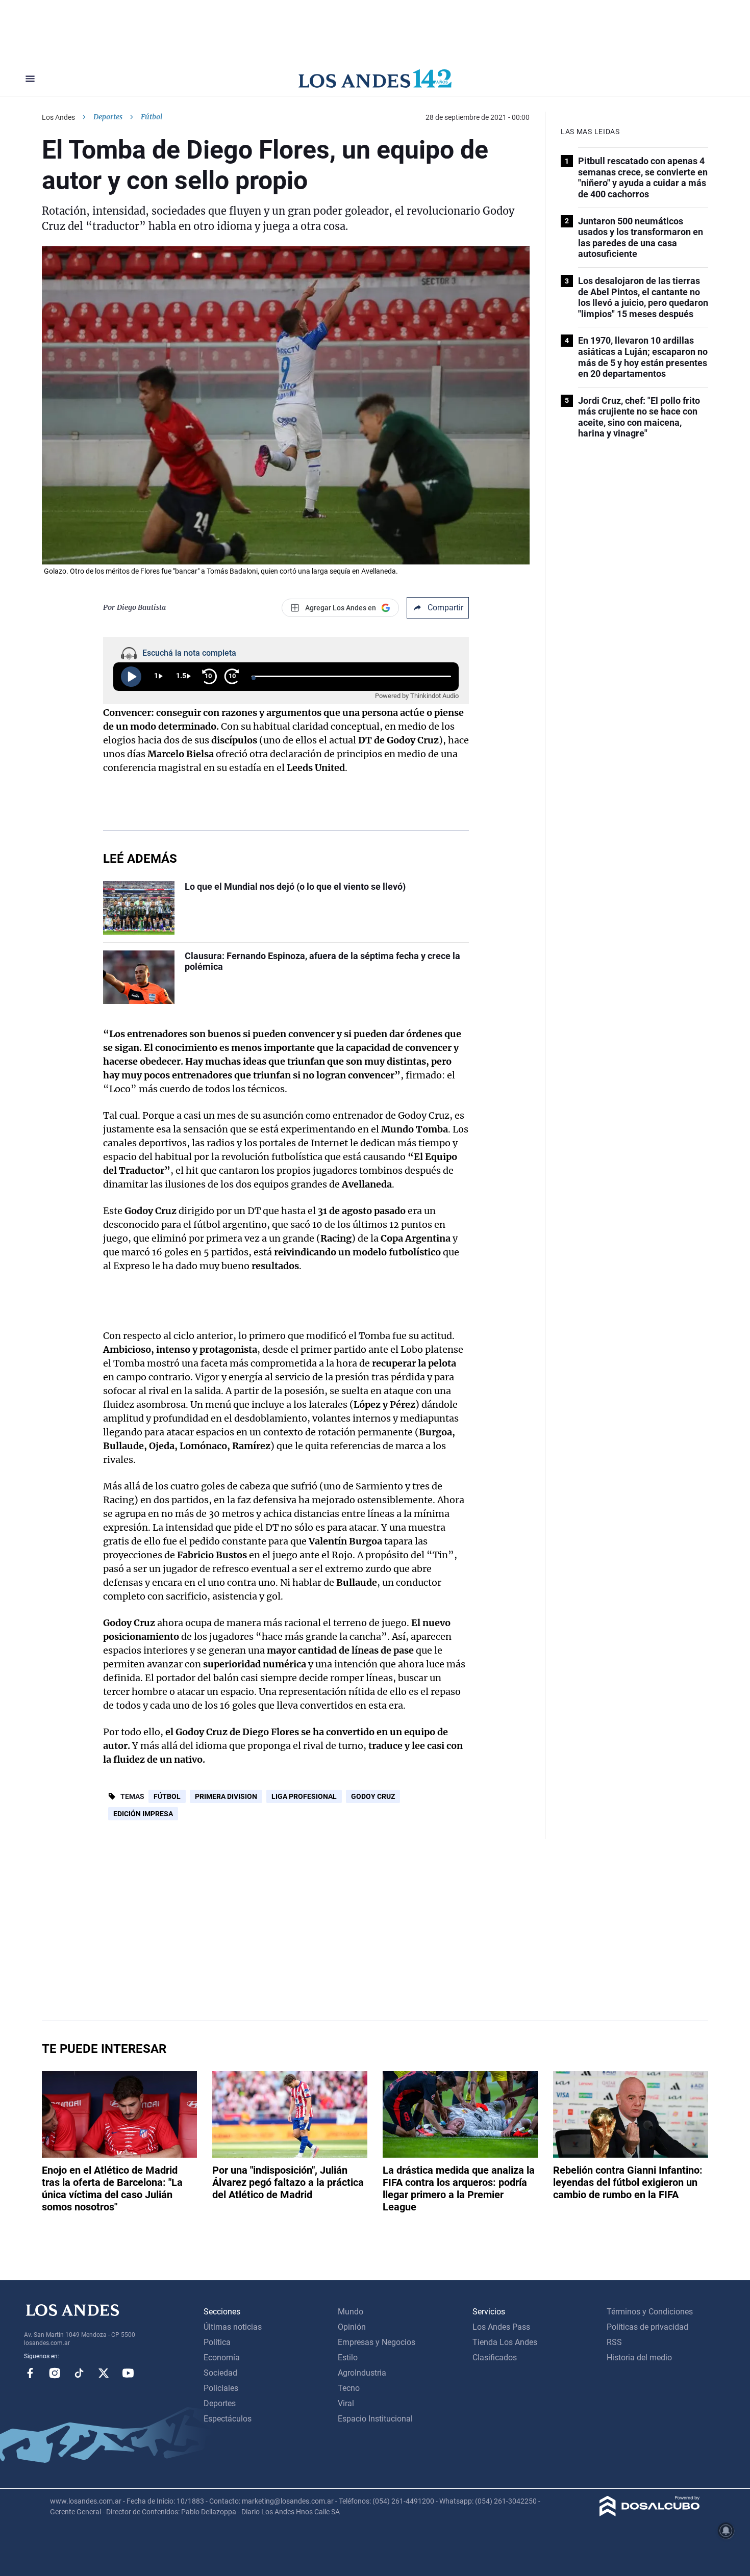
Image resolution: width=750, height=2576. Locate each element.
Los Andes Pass (501, 2327)
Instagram (55, 2373)
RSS (614, 2342)
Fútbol (167, 1796)
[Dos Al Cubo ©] (650, 2514)
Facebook (30, 2373)
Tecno (349, 2388)
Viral (346, 2403)
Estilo (348, 2358)
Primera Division (226, 1796)
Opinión (352, 2327)
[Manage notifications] (726, 2531)
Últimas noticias (233, 2327)
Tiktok (79, 2373)
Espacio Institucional (375, 2419)
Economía (222, 2358)
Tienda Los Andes (505, 2342)
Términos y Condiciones (650, 2312)
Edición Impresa (143, 1814)
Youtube (128, 2373)
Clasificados (495, 2358)
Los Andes (58, 117)
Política (217, 2342)
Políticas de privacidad (647, 2327)
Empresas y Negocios (377, 2342)
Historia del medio (639, 2358)
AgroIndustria (362, 2373)
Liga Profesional (304, 1796)
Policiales (221, 2388)
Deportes (108, 117)
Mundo (351, 2312)
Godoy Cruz (373, 1796)
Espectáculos (228, 2419)
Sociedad (220, 2373)
